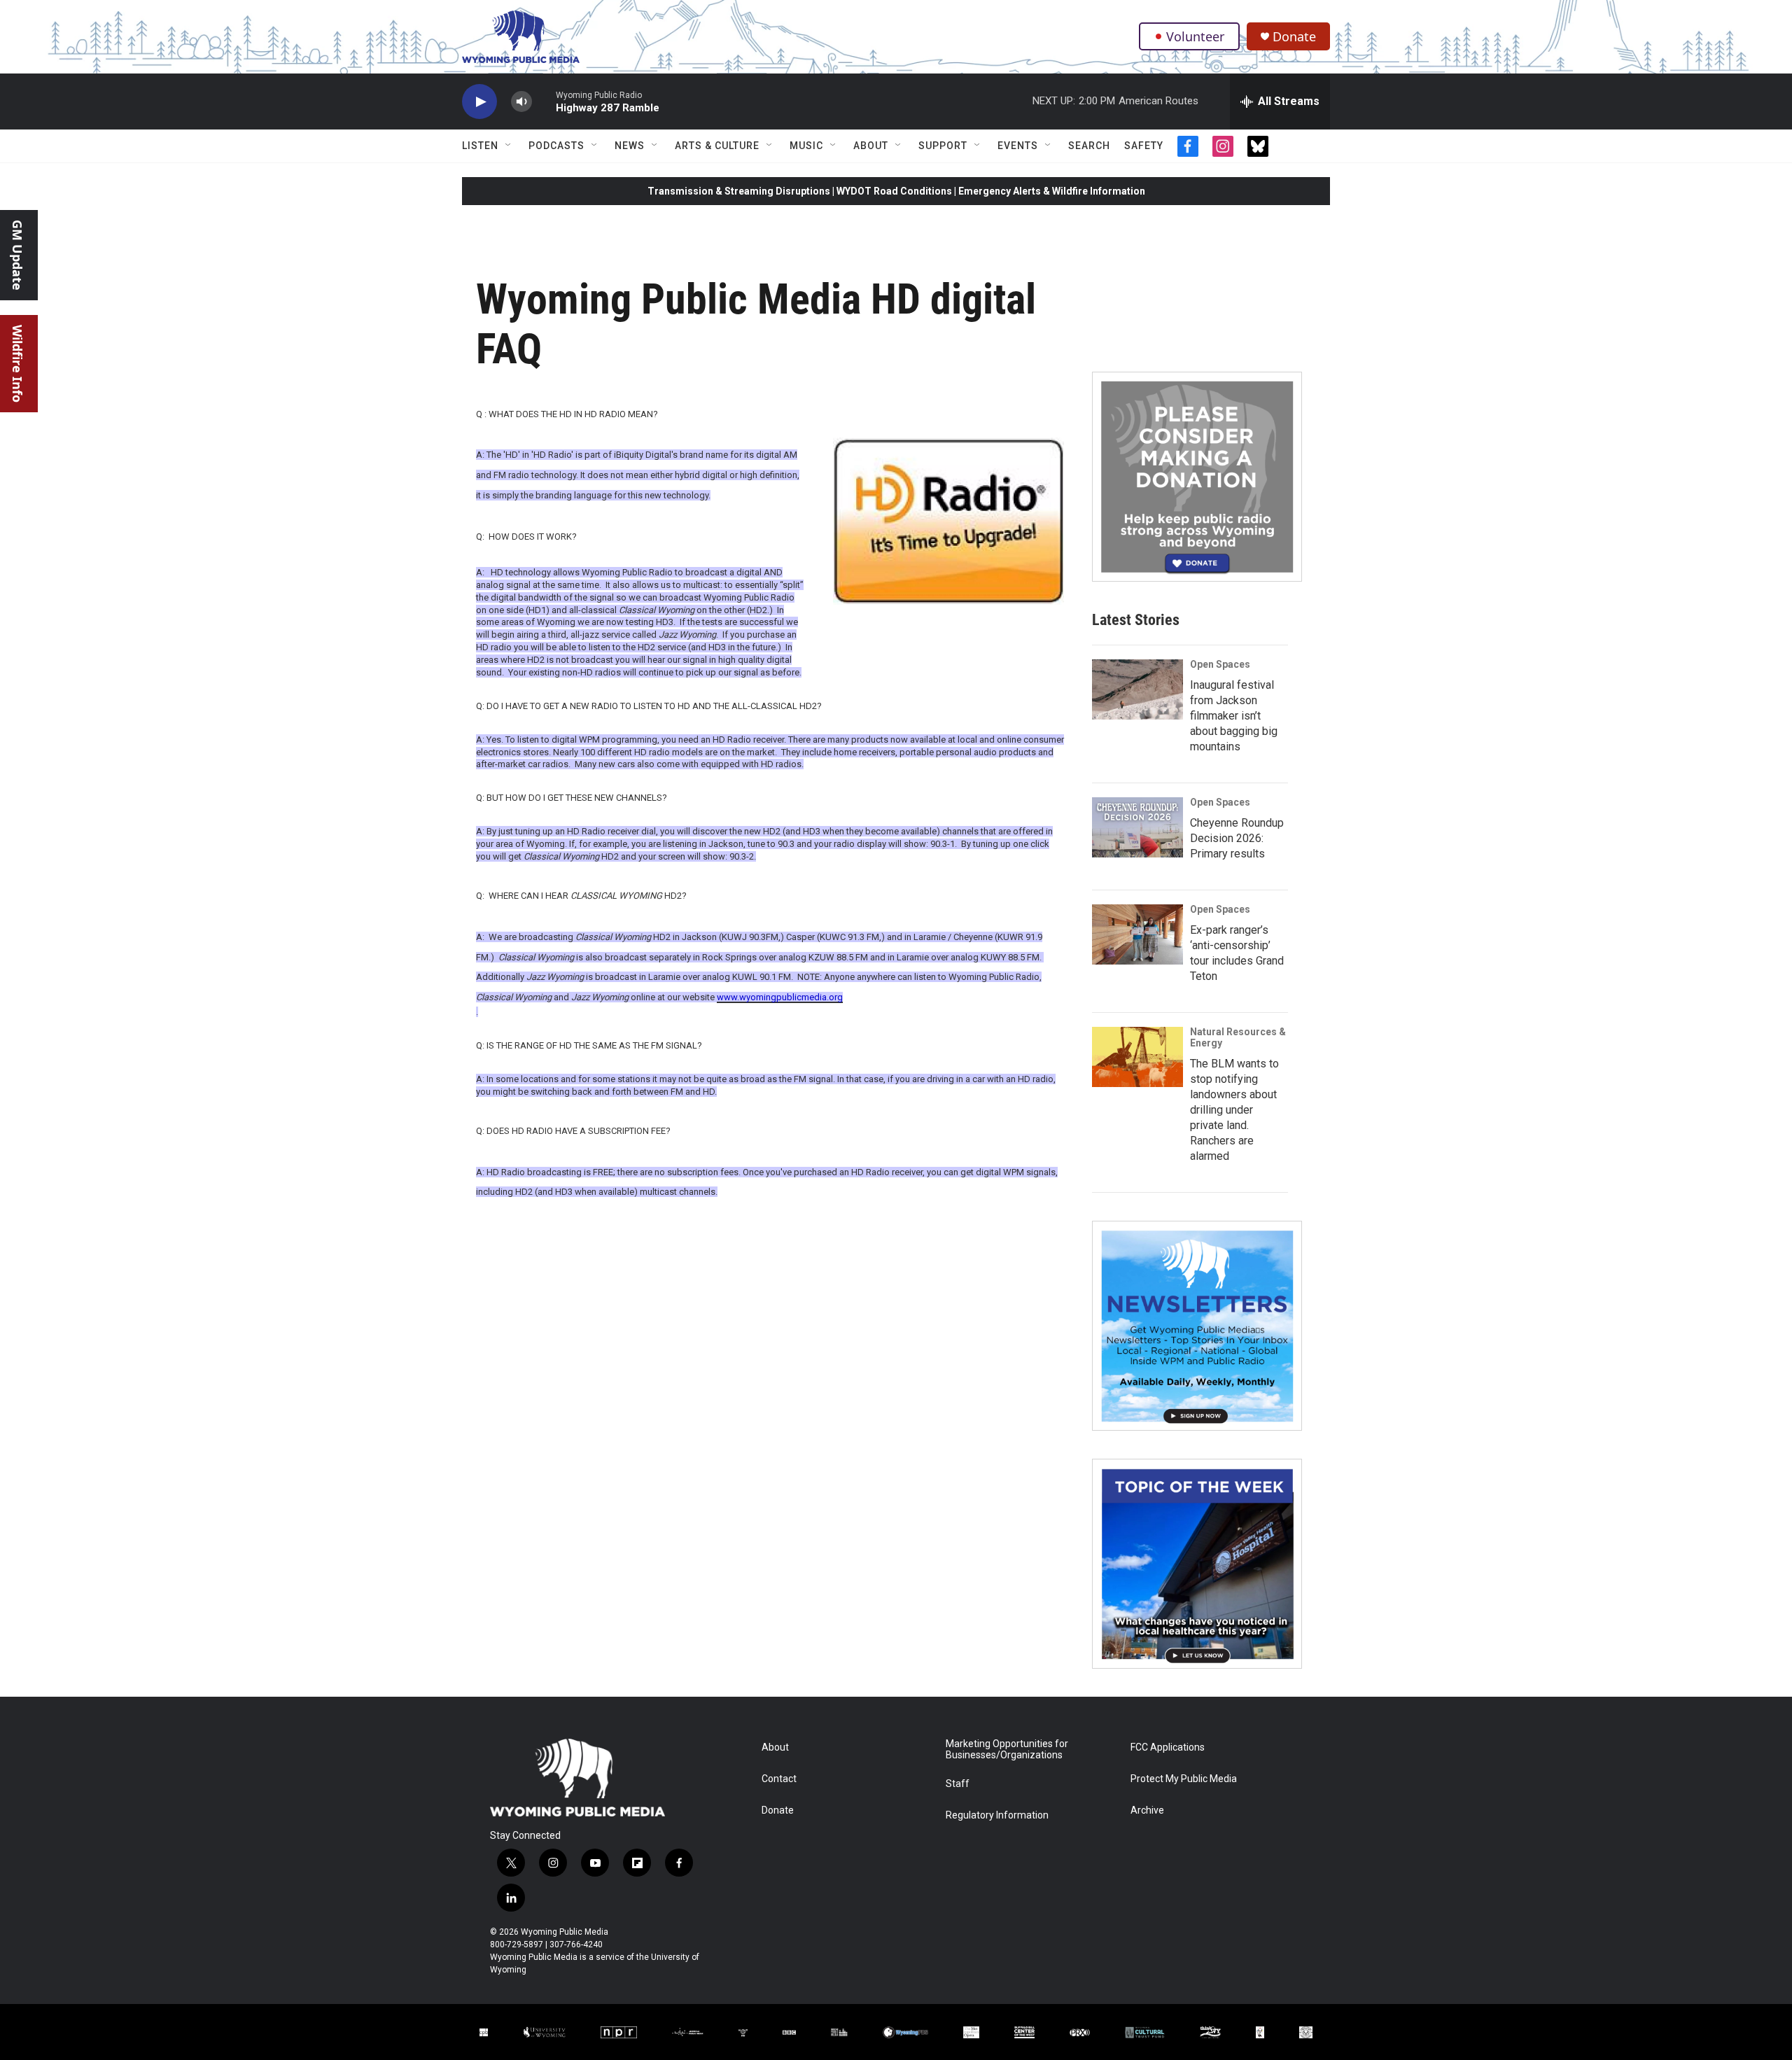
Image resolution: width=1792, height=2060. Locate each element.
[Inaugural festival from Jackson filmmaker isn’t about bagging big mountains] (1137, 689)
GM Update (17, 255)
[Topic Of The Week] (1197, 1564)
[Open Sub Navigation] (509, 146)
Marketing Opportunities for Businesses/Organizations (1007, 1750)
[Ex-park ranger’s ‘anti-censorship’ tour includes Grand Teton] (1137, 934)
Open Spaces (1220, 664)
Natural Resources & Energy (1238, 1037)
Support (943, 146)
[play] (479, 102)
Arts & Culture (717, 146)
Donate (1294, 37)
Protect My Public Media (1184, 1779)
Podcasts (556, 146)
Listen (480, 146)
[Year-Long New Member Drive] (1197, 477)
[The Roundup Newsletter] (1197, 1326)
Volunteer (1195, 36)
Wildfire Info (17, 364)
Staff (958, 1784)
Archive (1147, 1810)
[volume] (521, 102)
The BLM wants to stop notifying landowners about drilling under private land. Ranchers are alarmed (1234, 1110)
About (871, 146)
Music (806, 146)
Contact (779, 1779)
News (630, 146)
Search (1089, 146)
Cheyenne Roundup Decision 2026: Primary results (1237, 838)
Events (1018, 146)
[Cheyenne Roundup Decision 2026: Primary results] (1137, 827)
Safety (1144, 146)
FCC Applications (1168, 1747)
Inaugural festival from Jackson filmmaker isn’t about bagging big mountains (1234, 716)
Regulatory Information (997, 1815)
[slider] (544, 101)
